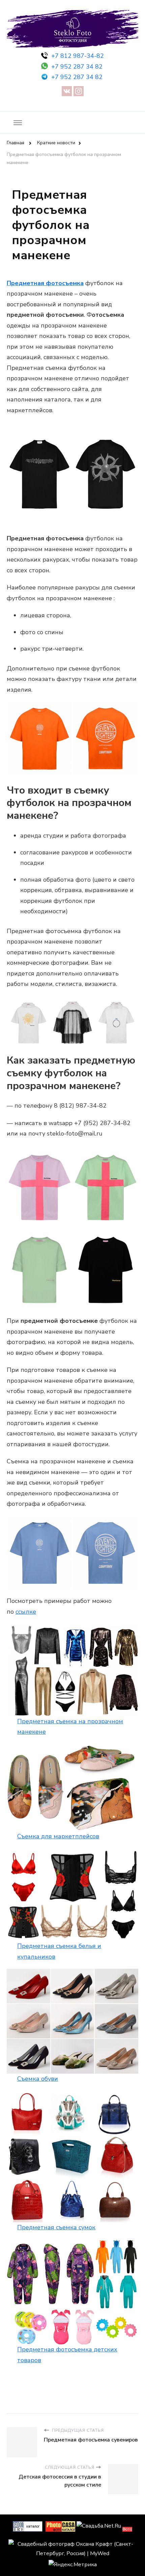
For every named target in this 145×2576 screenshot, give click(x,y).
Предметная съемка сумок (56, 2227)
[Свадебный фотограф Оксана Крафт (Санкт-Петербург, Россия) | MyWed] (72, 2544)
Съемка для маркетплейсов (58, 1836)
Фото (127, 2529)
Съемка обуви (38, 2079)
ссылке (26, 1612)
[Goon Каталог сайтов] (28, 2526)
